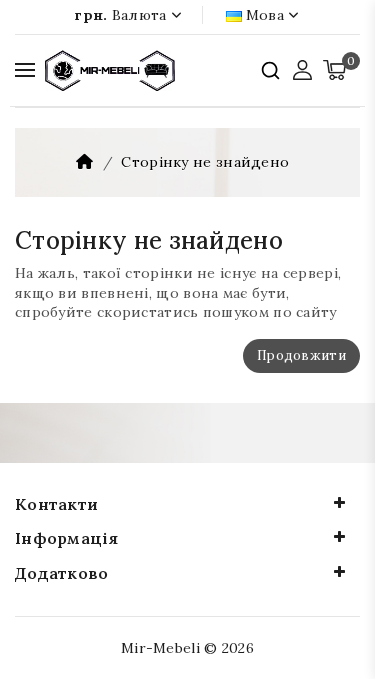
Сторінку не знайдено (205, 162)
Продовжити (301, 355)
